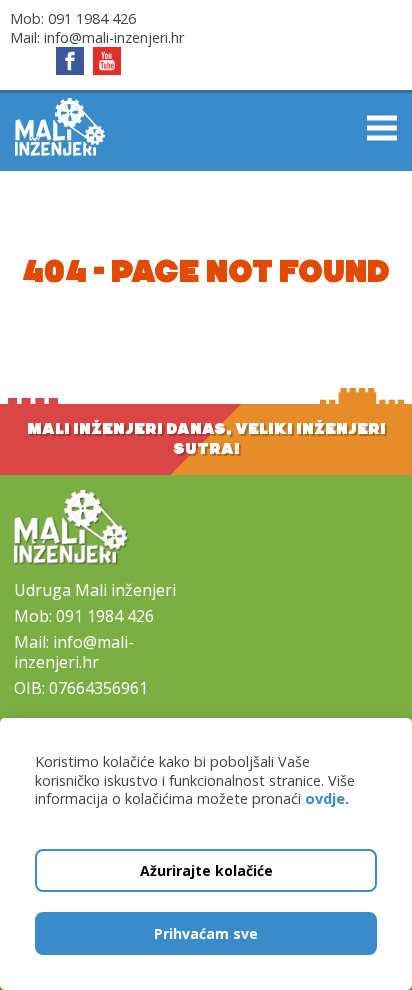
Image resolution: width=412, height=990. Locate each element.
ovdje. (327, 798)
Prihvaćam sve (206, 933)
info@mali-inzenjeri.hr (114, 37)
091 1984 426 (92, 18)
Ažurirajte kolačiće (206, 870)
